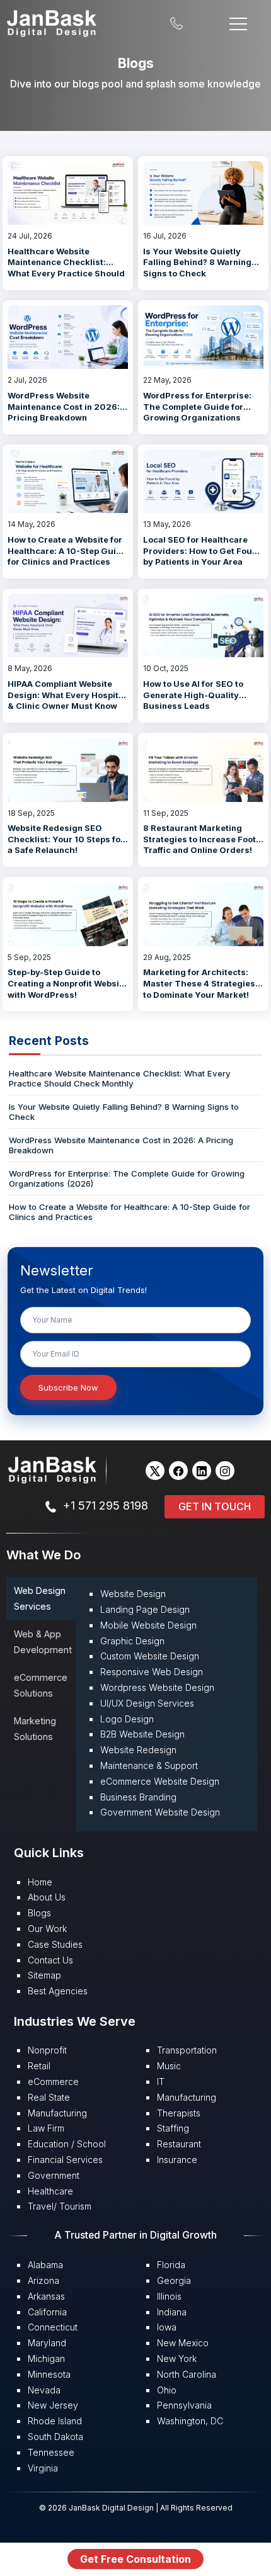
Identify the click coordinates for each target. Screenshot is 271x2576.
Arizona (43, 2280)
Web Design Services (40, 1598)
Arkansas (46, 2296)
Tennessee (51, 2452)
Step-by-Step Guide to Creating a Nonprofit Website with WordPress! (67, 983)
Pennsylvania (184, 2405)
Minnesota (49, 2374)
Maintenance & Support (149, 1765)
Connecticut (53, 2327)
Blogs (39, 1913)
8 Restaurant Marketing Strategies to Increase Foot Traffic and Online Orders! (199, 839)
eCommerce (53, 2082)
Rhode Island (55, 2421)
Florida (171, 2265)
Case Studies (55, 1944)
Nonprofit (47, 2050)
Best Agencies (58, 1991)
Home (40, 1882)
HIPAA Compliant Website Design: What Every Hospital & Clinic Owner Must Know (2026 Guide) (67, 700)
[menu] (238, 22)
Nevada (44, 2390)
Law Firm (46, 2128)
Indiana (172, 2312)
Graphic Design (132, 1641)
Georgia (174, 2280)
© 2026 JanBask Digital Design (97, 2508)
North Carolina (187, 2374)
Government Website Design (160, 1812)
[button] (155, 1471)
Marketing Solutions (35, 1728)
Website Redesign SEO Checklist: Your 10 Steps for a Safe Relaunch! (66, 839)
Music (169, 2066)
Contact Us (50, 1960)
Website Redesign (138, 1750)
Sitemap (44, 1975)
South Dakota (55, 2437)
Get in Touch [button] (215, 1506)
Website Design (133, 1594)
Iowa (167, 2327)
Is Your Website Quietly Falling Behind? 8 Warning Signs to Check (197, 262)
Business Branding (138, 1797)
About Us (47, 1897)
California (47, 2312)
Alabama (45, 2265)
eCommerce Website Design (160, 1781)
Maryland (47, 2343)
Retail (39, 2066)
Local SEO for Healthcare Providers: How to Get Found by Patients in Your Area (203, 551)
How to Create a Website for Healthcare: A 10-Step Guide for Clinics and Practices (67, 551)
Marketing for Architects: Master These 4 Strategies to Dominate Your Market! (199, 983)
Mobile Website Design (148, 1625)
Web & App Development (43, 1641)
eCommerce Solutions (41, 1685)
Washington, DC (190, 2421)
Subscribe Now (68, 1387)
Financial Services (65, 2160)
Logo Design (127, 1719)
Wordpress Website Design (157, 1687)
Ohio (167, 2390)
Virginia (43, 2468)
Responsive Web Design (152, 1672)
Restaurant (179, 2144)
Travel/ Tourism (60, 2206)
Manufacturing (57, 2113)
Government (54, 2175)
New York (177, 2359)
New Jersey (53, 2405)
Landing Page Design (145, 1609)
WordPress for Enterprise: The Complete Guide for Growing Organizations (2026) (197, 412)
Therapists (179, 2113)
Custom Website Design (150, 1656)
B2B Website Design (142, 1734)
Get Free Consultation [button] (135, 2559)
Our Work (47, 1929)
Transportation (187, 2050)
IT (161, 2082)
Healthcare (50, 2191)
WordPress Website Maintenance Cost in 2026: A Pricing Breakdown (67, 406)
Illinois (169, 2296)
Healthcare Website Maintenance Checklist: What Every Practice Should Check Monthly (66, 268)
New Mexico (183, 2343)
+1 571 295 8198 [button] (106, 1505)
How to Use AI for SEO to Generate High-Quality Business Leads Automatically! (193, 700)
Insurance (177, 2160)
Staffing (173, 2128)
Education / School (67, 2144)
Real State (49, 2097)
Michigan (46, 2359)
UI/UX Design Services (147, 1703)
